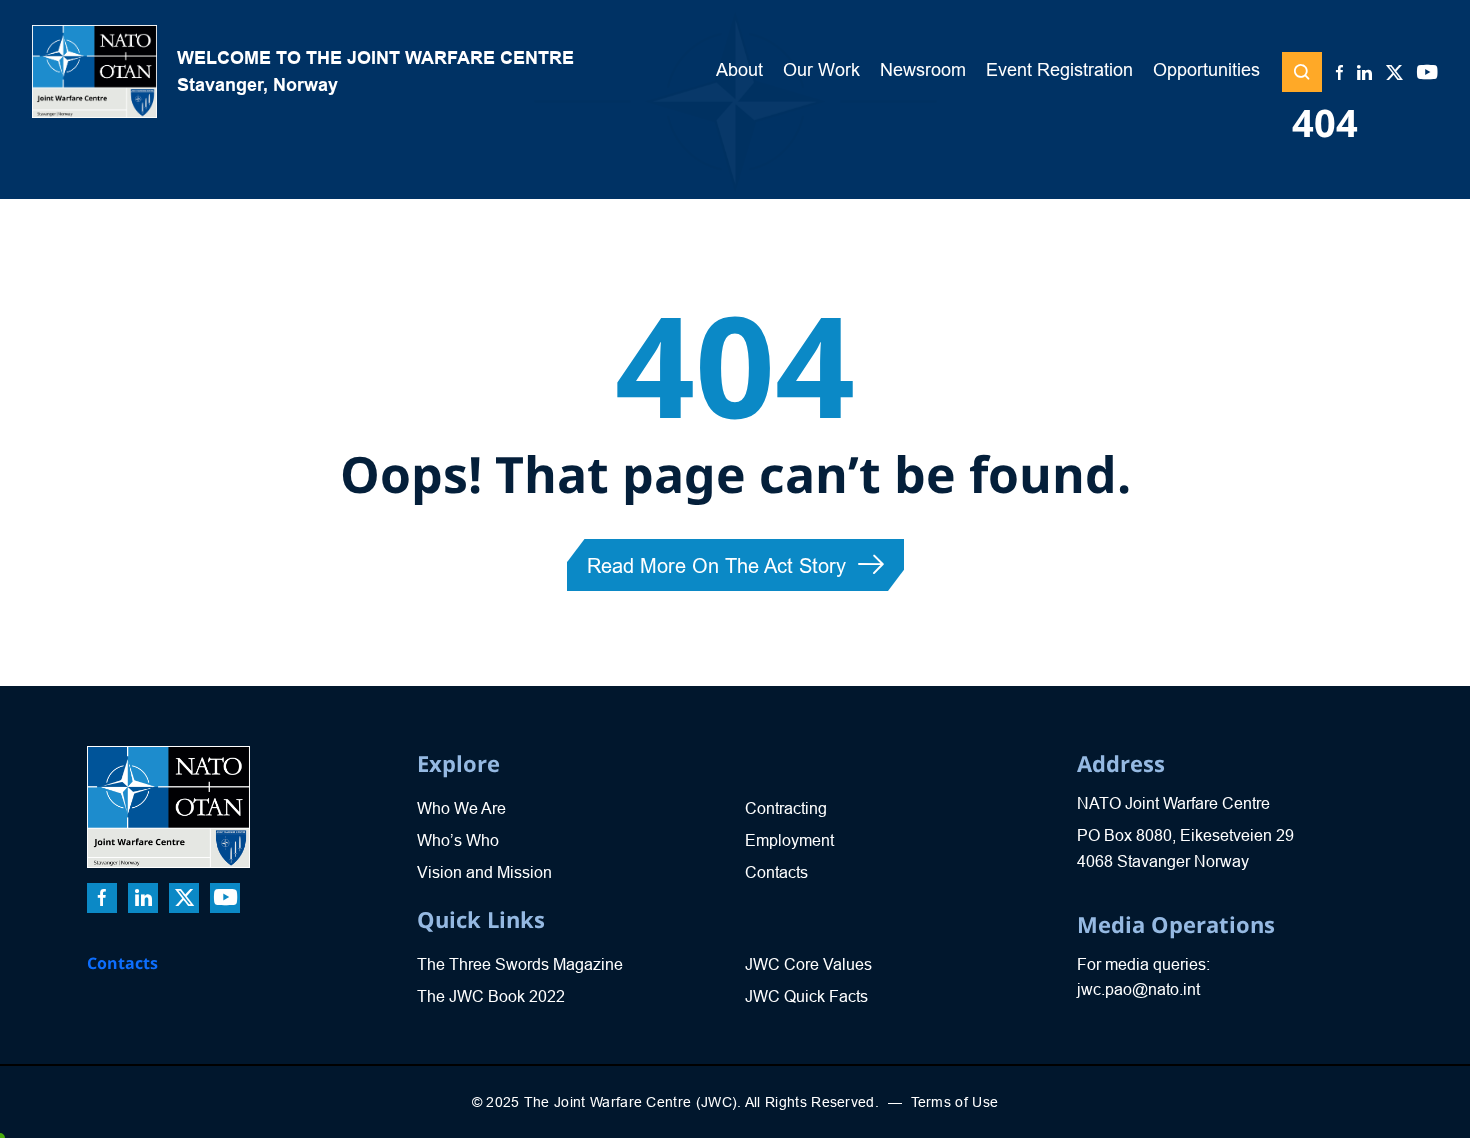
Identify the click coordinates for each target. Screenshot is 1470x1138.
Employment (789, 840)
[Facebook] (1339, 73)
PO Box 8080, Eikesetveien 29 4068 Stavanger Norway (1185, 848)
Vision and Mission (484, 872)
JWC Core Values (808, 964)
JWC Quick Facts (806, 996)
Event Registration (1059, 70)
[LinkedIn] (1364, 73)
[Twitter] (1394, 73)
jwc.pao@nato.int (1138, 989)
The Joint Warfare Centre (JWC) (630, 1102)
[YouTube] (1427, 73)
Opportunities (1206, 70)
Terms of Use (955, 1102)
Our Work (821, 70)
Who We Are (461, 808)
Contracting (786, 808)
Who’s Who (458, 840)
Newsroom (923, 70)
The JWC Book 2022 (491, 996)
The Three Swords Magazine (520, 964)
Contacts (122, 963)
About (739, 70)
